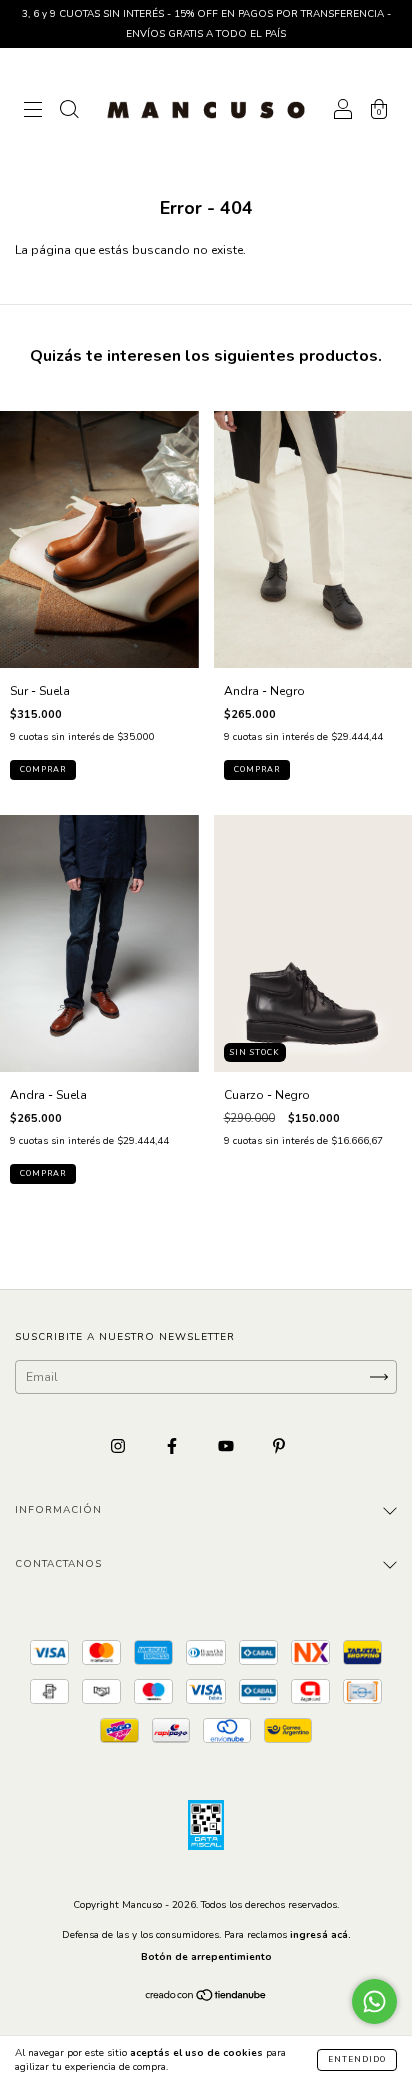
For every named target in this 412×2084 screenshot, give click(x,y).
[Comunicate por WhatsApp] (374, 2001)
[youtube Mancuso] (227, 1447)
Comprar (43, 769)
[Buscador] (69, 113)
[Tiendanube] (206, 1997)
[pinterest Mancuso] (279, 1447)
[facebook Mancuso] (173, 1447)
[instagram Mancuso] (119, 1447)
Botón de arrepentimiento (206, 1957)
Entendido (357, 2059)
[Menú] (33, 113)
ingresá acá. (320, 1935)
